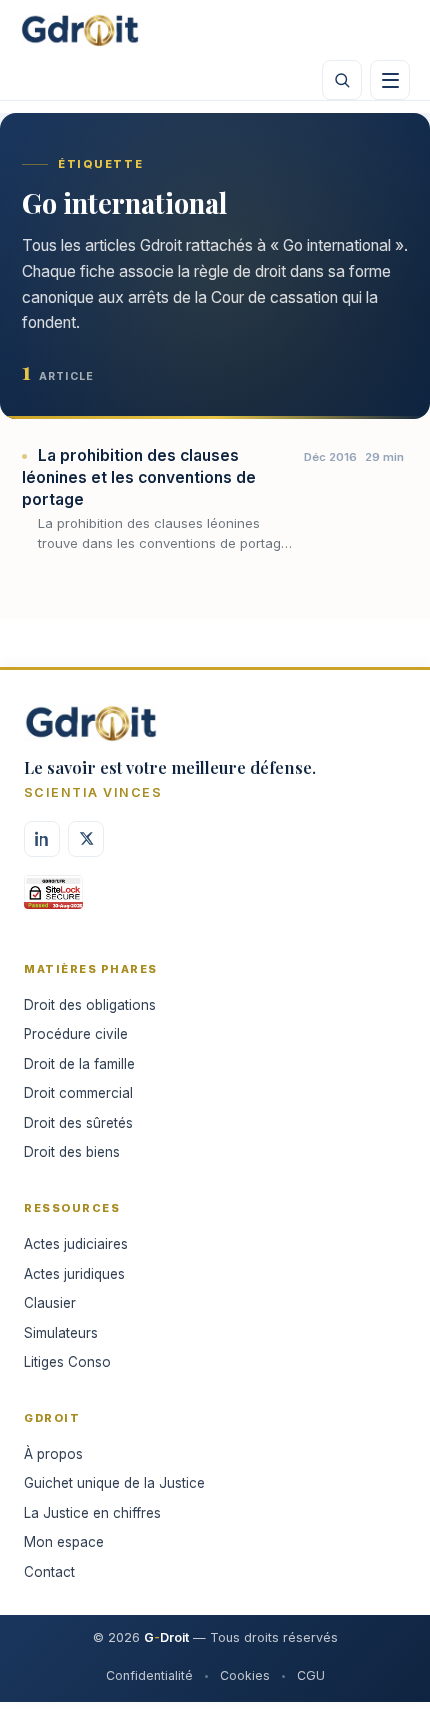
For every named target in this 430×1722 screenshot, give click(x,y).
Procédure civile (76, 1034)
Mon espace (64, 1542)
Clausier (50, 1303)
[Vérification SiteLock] (53, 899)
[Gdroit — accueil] (80, 30)
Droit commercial (78, 1093)
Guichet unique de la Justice (114, 1483)
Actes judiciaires (76, 1244)
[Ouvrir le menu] (390, 80)
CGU (311, 1675)
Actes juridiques (74, 1274)
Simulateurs (61, 1333)
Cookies (245, 1675)
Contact (49, 1572)
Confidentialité (149, 1675)
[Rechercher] (342, 80)
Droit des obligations (90, 1005)
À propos (53, 1454)
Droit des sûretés (78, 1123)
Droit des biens (72, 1152)
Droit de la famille (79, 1064)
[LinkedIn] (42, 839)
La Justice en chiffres (92, 1513)
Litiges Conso (67, 1362)
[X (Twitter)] (86, 839)
